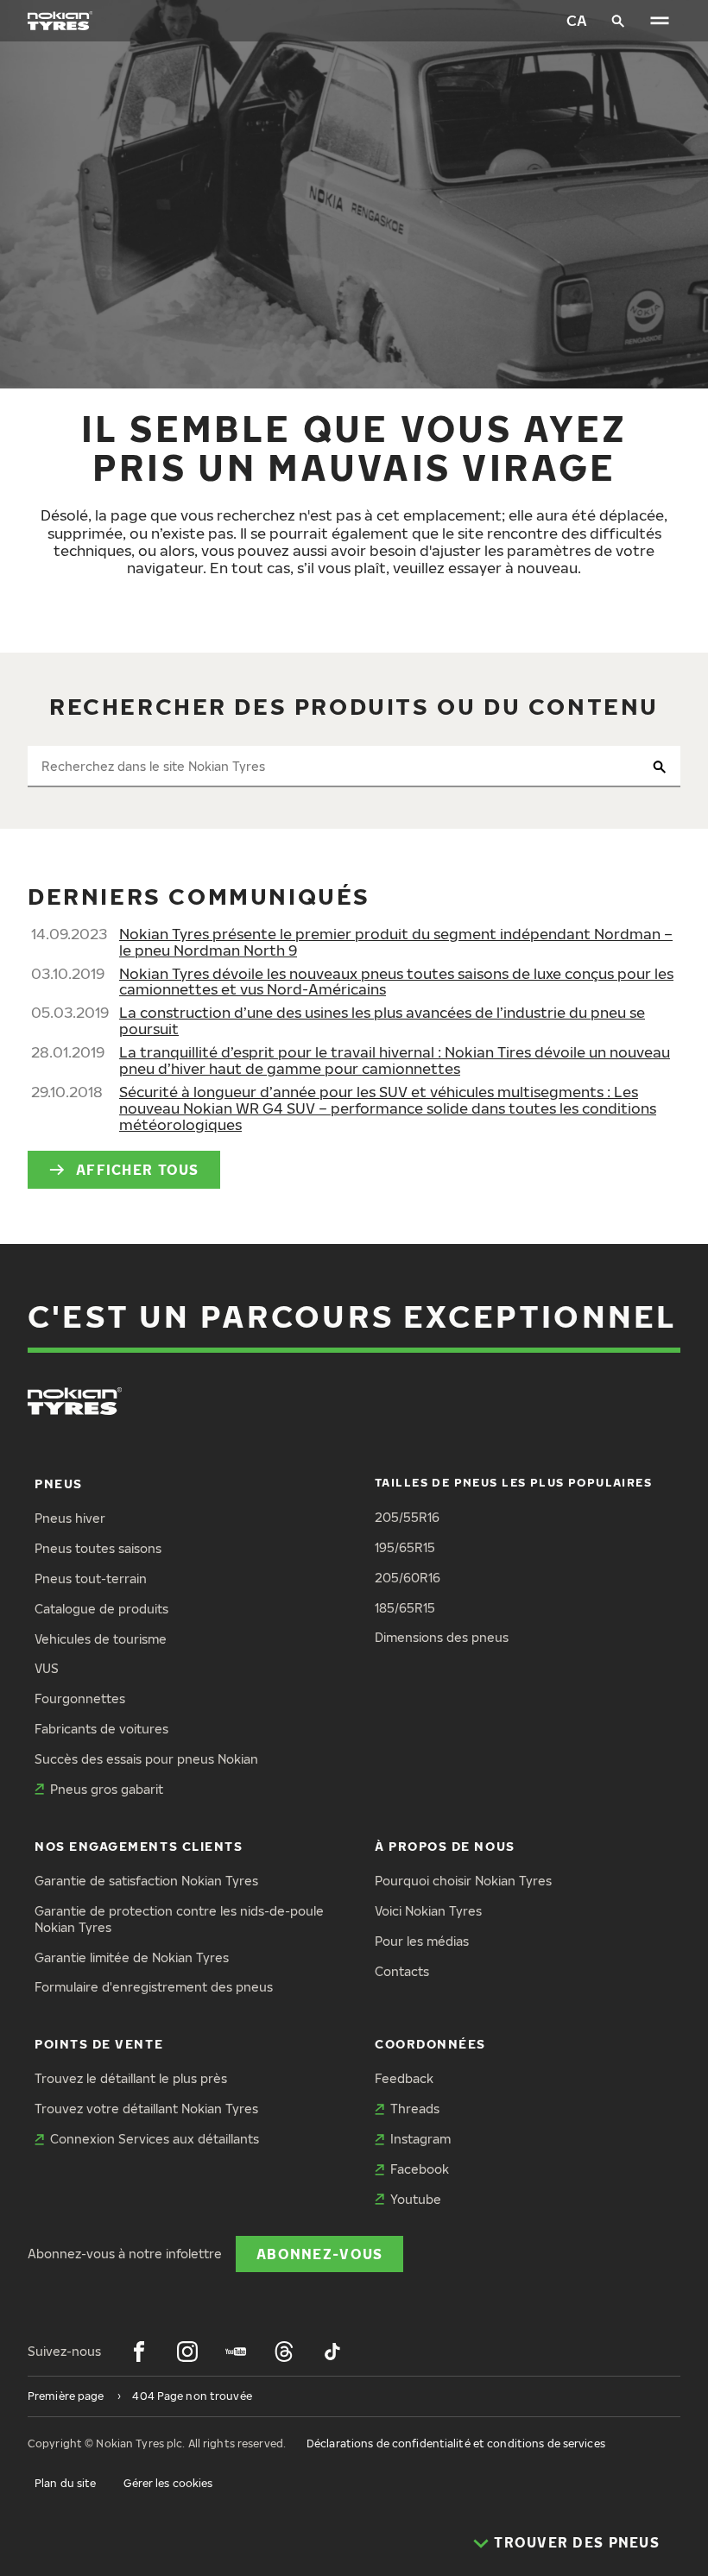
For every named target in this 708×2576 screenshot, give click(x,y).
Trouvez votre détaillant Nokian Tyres (146, 2109)
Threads (415, 2109)
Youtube (416, 2199)
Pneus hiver (70, 1518)
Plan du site (65, 2483)
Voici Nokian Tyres (428, 1911)
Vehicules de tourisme (101, 1639)
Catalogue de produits (101, 1609)
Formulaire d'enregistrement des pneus (154, 1987)
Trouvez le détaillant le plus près (131, 2078)
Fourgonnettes (80, 1698)
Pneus (59, 1484)
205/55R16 (407, 1517)
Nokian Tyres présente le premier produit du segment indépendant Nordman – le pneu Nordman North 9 (396, 942)
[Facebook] (139, 2352)
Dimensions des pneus (442, 1637)
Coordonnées (430, 2044)
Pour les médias (422, 1941)
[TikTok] (332, 2352)
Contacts (402, 1971)
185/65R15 (405, 1608)
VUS (47, 1668)
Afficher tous (138, 1169)
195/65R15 (405, 1547)
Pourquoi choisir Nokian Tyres (463, 1881)
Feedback (404, 2078)
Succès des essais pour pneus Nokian (146, 1759)
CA (577, 20)
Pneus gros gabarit (107, 1789)
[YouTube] (236, 2352)
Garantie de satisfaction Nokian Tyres (146, 1881)
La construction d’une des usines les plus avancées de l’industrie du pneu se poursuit (382, 1020)
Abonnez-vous (319, 2254)
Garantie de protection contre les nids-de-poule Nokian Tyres (179, 1919)
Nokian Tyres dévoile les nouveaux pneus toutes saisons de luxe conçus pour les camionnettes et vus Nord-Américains (396, 982)
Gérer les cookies (168, 2483)
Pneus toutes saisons (98, 1548)
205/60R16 (408, 1578)
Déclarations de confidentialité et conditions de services (456, 2443)
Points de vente (99, 2044)
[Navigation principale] (660, 21)
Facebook (420, 2169)
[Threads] (284, 2352)
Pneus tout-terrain (91, 1578)
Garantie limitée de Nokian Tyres (132, 1957)
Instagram (420, 2139)
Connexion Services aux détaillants (155, 2139)
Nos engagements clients (139, 1846)
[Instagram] (187, 2352)
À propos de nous (445, 1846)
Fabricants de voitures (101, 1729)
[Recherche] (618, 21)
